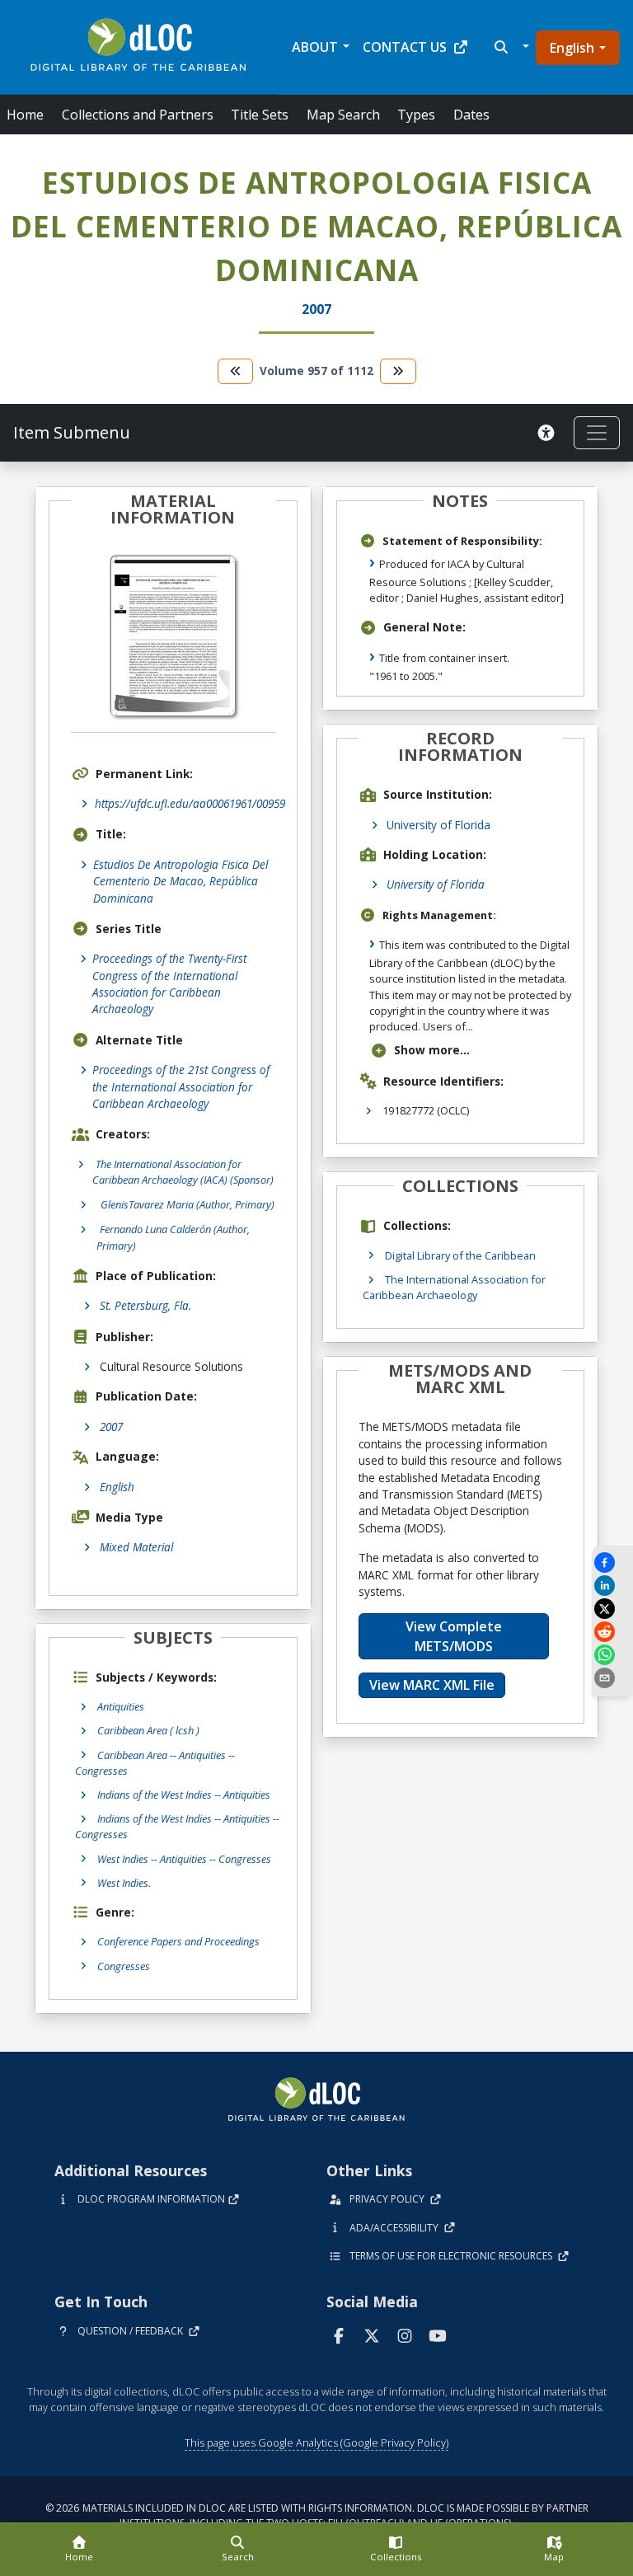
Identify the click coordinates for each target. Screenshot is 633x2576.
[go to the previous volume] (236, 371)
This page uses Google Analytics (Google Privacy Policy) (316, 2442)
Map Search (343, 115)
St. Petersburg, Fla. (145, 1305)
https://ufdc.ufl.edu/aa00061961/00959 (190, 803)
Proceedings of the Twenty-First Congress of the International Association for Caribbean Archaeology (169, 983)
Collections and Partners (138, 115)
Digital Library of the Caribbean (460, 1255)
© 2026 (317, 2515)
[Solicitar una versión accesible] (549, 433)
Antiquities (121, 1706)
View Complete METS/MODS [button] (454, 1636)
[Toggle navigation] (597, 433)
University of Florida (438, 825)
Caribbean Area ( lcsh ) (148, 1730)
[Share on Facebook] (612, 1562)
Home (25, 115)
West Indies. (124, 1883)
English (572, 48)
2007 (111, 1426)
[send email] (612, 1678)
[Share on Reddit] (612, 1632)
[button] (510, 47)
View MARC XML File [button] (432, 1685)
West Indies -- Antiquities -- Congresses (184, 1859)
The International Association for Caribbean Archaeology (454, 1287)
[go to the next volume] (398, 371)
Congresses (124, 1966)
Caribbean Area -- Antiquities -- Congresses (155, 1763)
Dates (471, 115)
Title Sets (260, 115)
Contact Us (405, 47)
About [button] (315, 47)
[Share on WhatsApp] (612, 1655)
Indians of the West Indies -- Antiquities (184, 1795)
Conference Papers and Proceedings (178, 1941)
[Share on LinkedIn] (612, 1586)
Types (416, 115)
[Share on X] (612, 1609)
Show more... (432, 1050)
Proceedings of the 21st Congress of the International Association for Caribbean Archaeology (181, 1086)
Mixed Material (136, 1547)
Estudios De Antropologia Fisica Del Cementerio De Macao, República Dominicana (181, 881)
